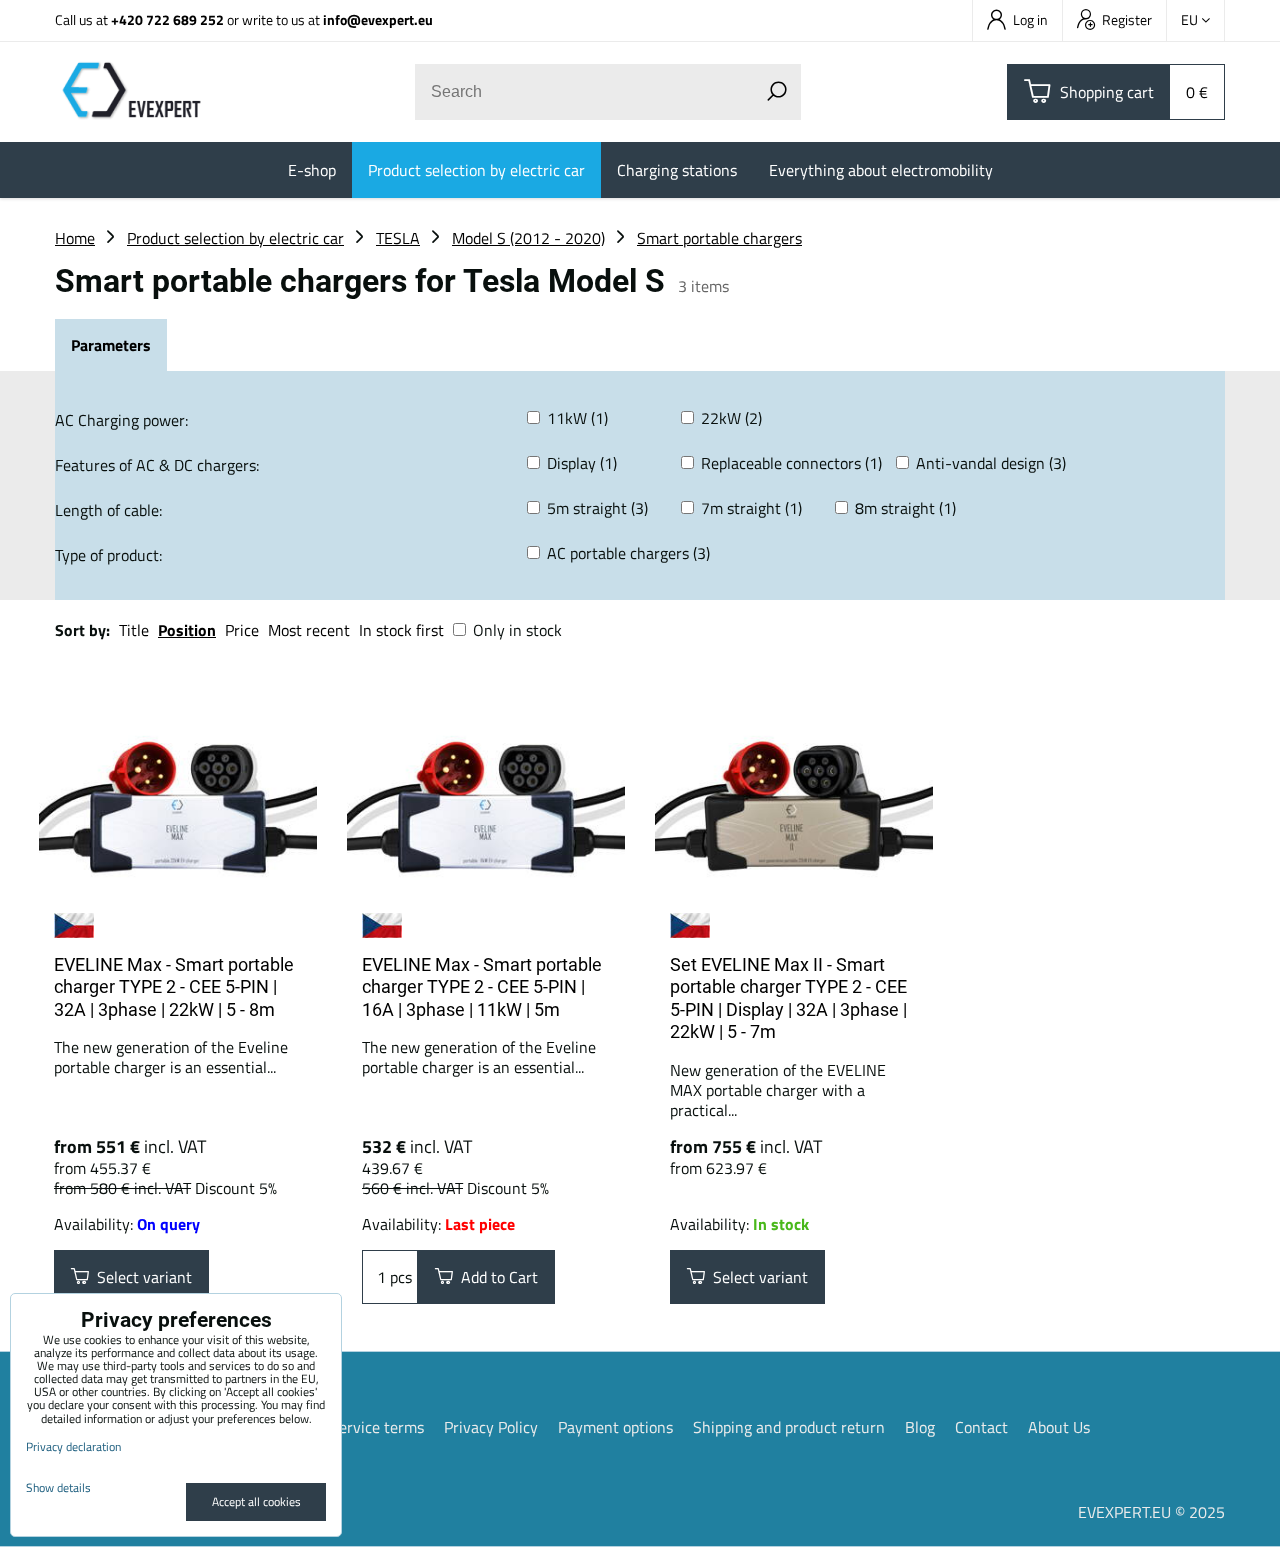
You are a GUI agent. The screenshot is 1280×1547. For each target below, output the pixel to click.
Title (134, 630)
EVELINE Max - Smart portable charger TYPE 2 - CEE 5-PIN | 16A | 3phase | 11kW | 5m (482, 987)
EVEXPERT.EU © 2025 (1151, 1512)
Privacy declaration (73, 1446)
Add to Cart (495, 1277)
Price (242, 630)
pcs (399, 1277)
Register (1127, 19)
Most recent (309, 630)
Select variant (140, 1277)
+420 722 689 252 (167, 19)
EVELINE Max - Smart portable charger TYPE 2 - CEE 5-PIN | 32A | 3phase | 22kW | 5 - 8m (174, 987)
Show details (58, 1487)
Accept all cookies (256, 1501)
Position (187, 630)
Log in (1030, 19)
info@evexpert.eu (378, 19)
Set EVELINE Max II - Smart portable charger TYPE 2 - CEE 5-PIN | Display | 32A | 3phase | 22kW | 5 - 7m (788, 998)
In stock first (401, 630)
